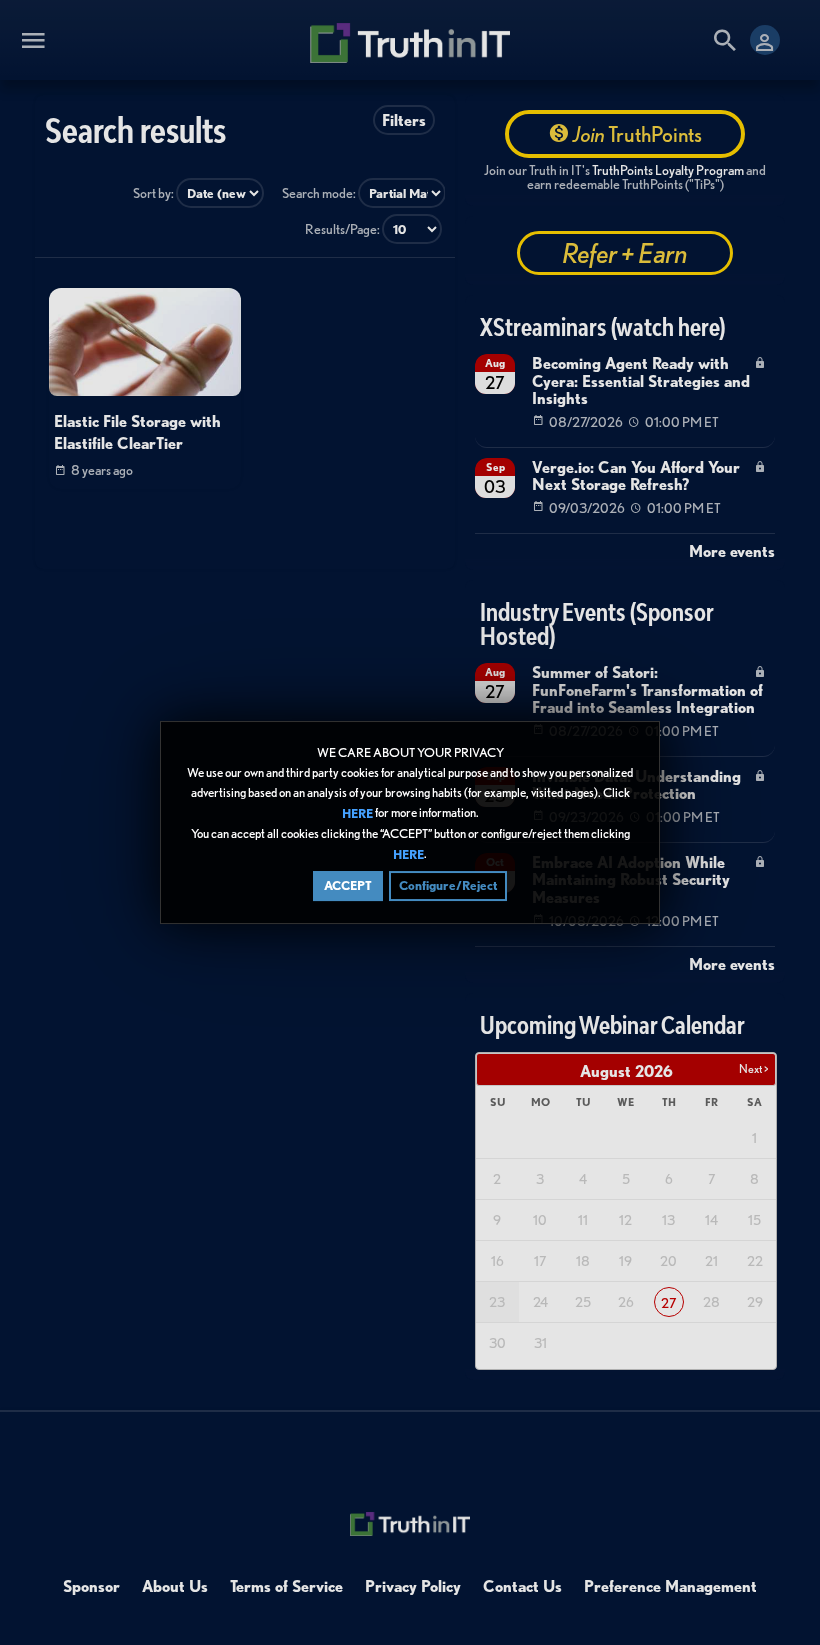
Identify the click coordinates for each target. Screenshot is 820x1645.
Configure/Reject (448, 885)
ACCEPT (348, 885)
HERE (357, 813)
